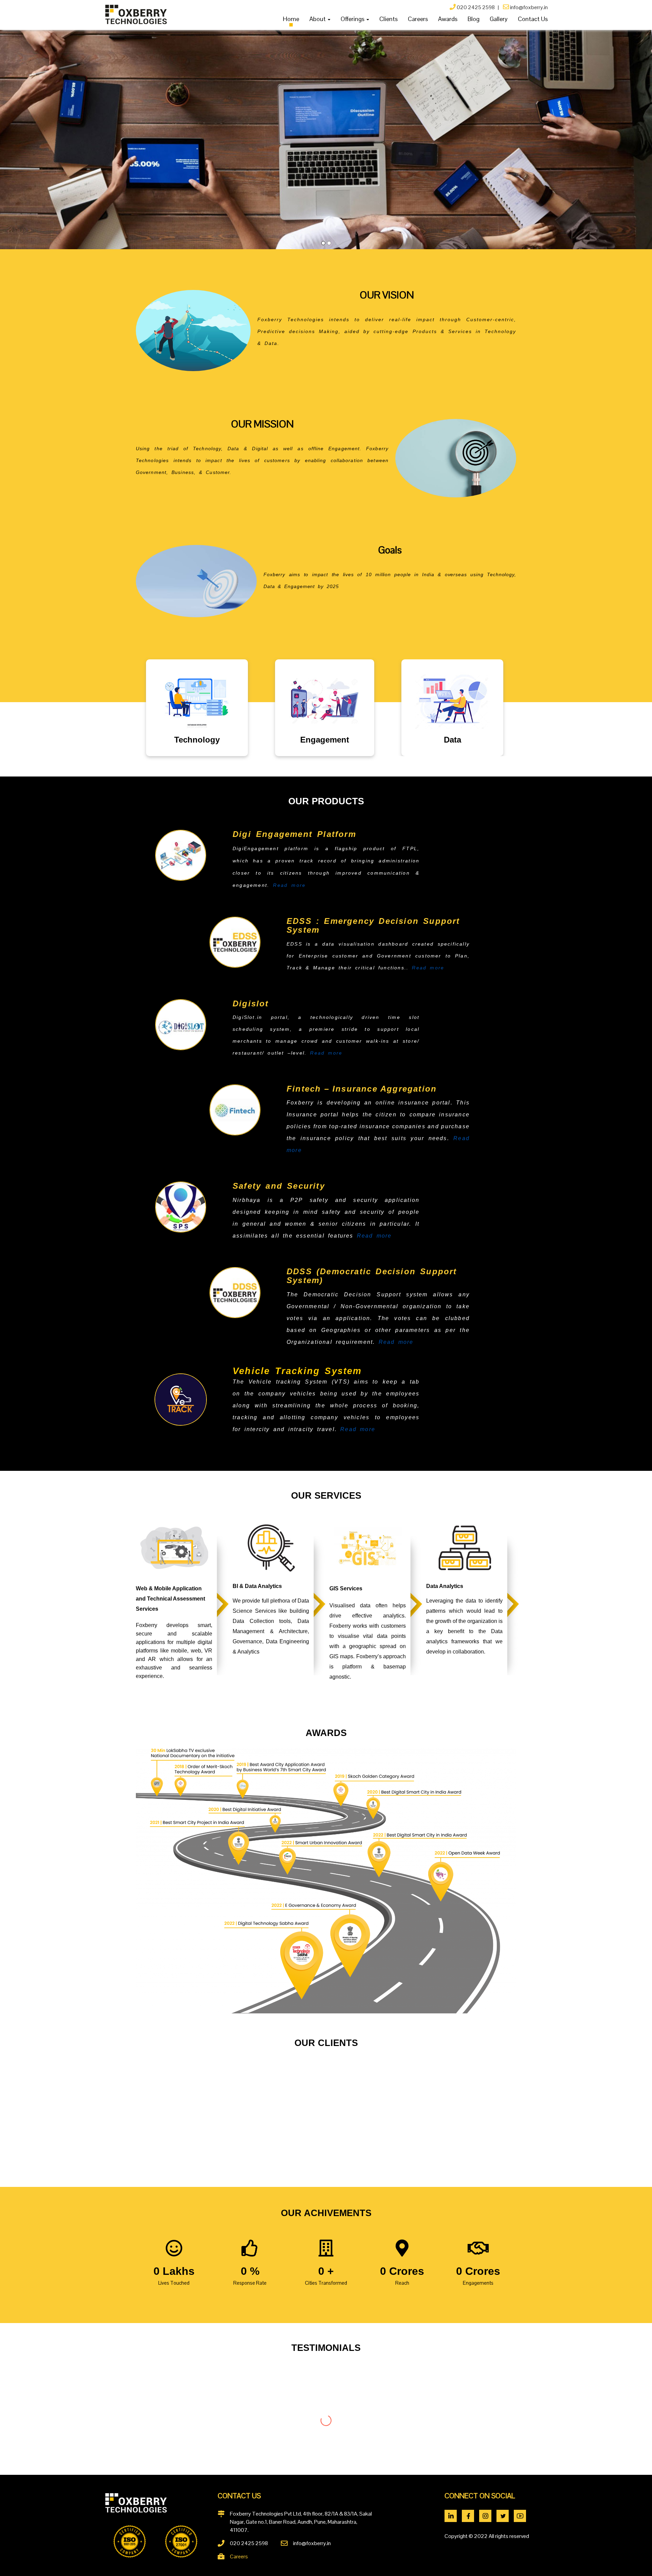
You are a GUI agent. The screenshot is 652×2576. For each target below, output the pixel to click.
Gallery (499, 19)
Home (291, 19)
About (318, 19)
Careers (418, 19)
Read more (289, 885)
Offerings (353, 19)
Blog (474, 19)
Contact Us (533, 19)
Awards (448, 19)
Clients (388, 19)
